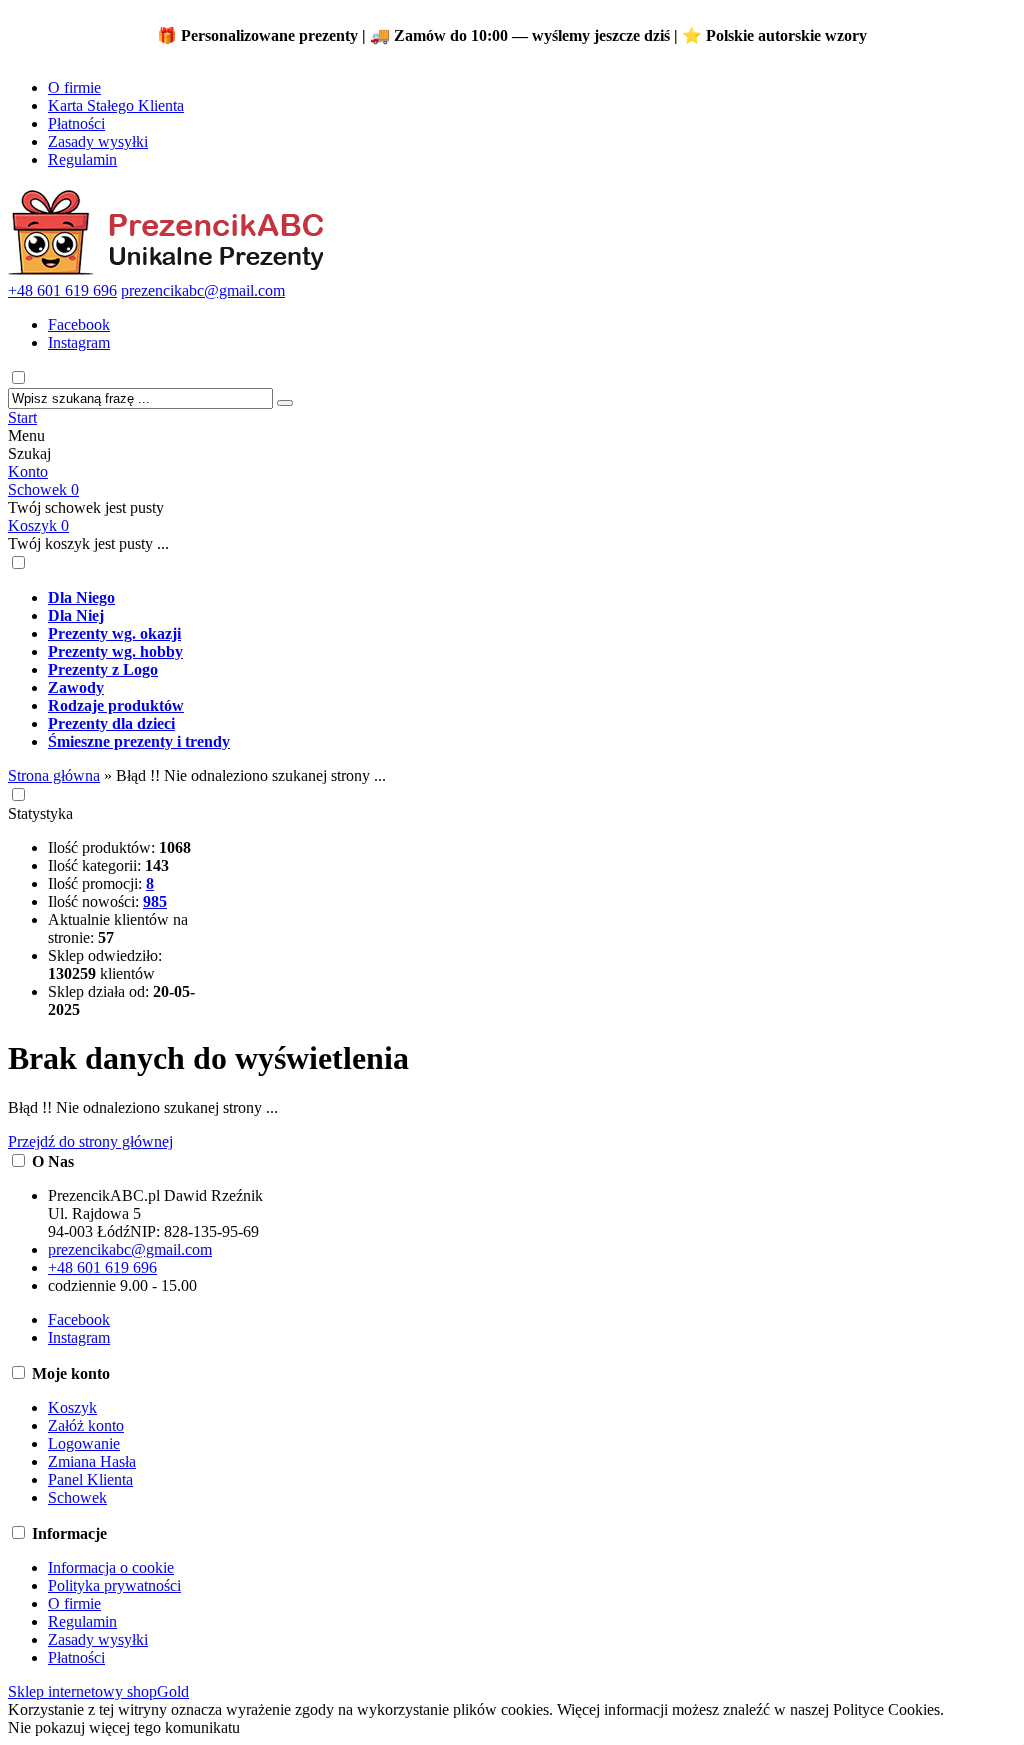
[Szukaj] (285, 403)
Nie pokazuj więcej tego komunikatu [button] (124, 1727)
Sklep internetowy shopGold (98, 1691)
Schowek (43, 489)
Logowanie (84, 1443)
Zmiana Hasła (92, 1461)
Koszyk (38, 525)
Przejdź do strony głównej (90, 1141)
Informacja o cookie (111, 1567)
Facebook (79, 324)
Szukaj (29, 453)
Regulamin (82, 159)
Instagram (79, 342)
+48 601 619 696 (62, 290)
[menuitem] (532, 598)
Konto (28, 471)
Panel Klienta (90, 1479)
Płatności (76, 123)
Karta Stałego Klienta (116, 105)
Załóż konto (86, 1425)
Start (22, 417)
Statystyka (40, 813)
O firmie (74, 87)
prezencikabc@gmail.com (203, 290)
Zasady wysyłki (98, 141)
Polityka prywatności (114, 1585)
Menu (26, 435)
